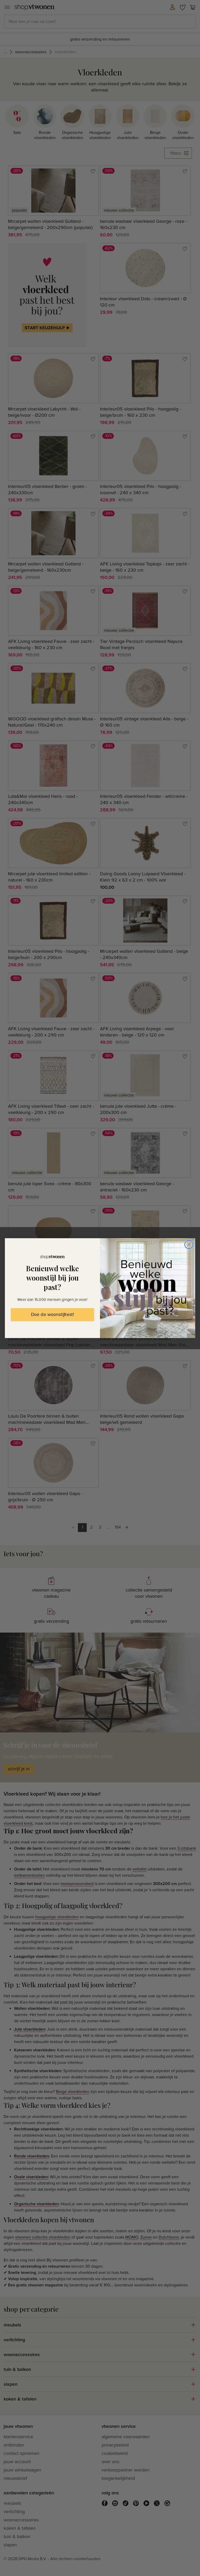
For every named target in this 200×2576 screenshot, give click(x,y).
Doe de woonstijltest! (52, 1315)
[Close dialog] (189, 1244)
